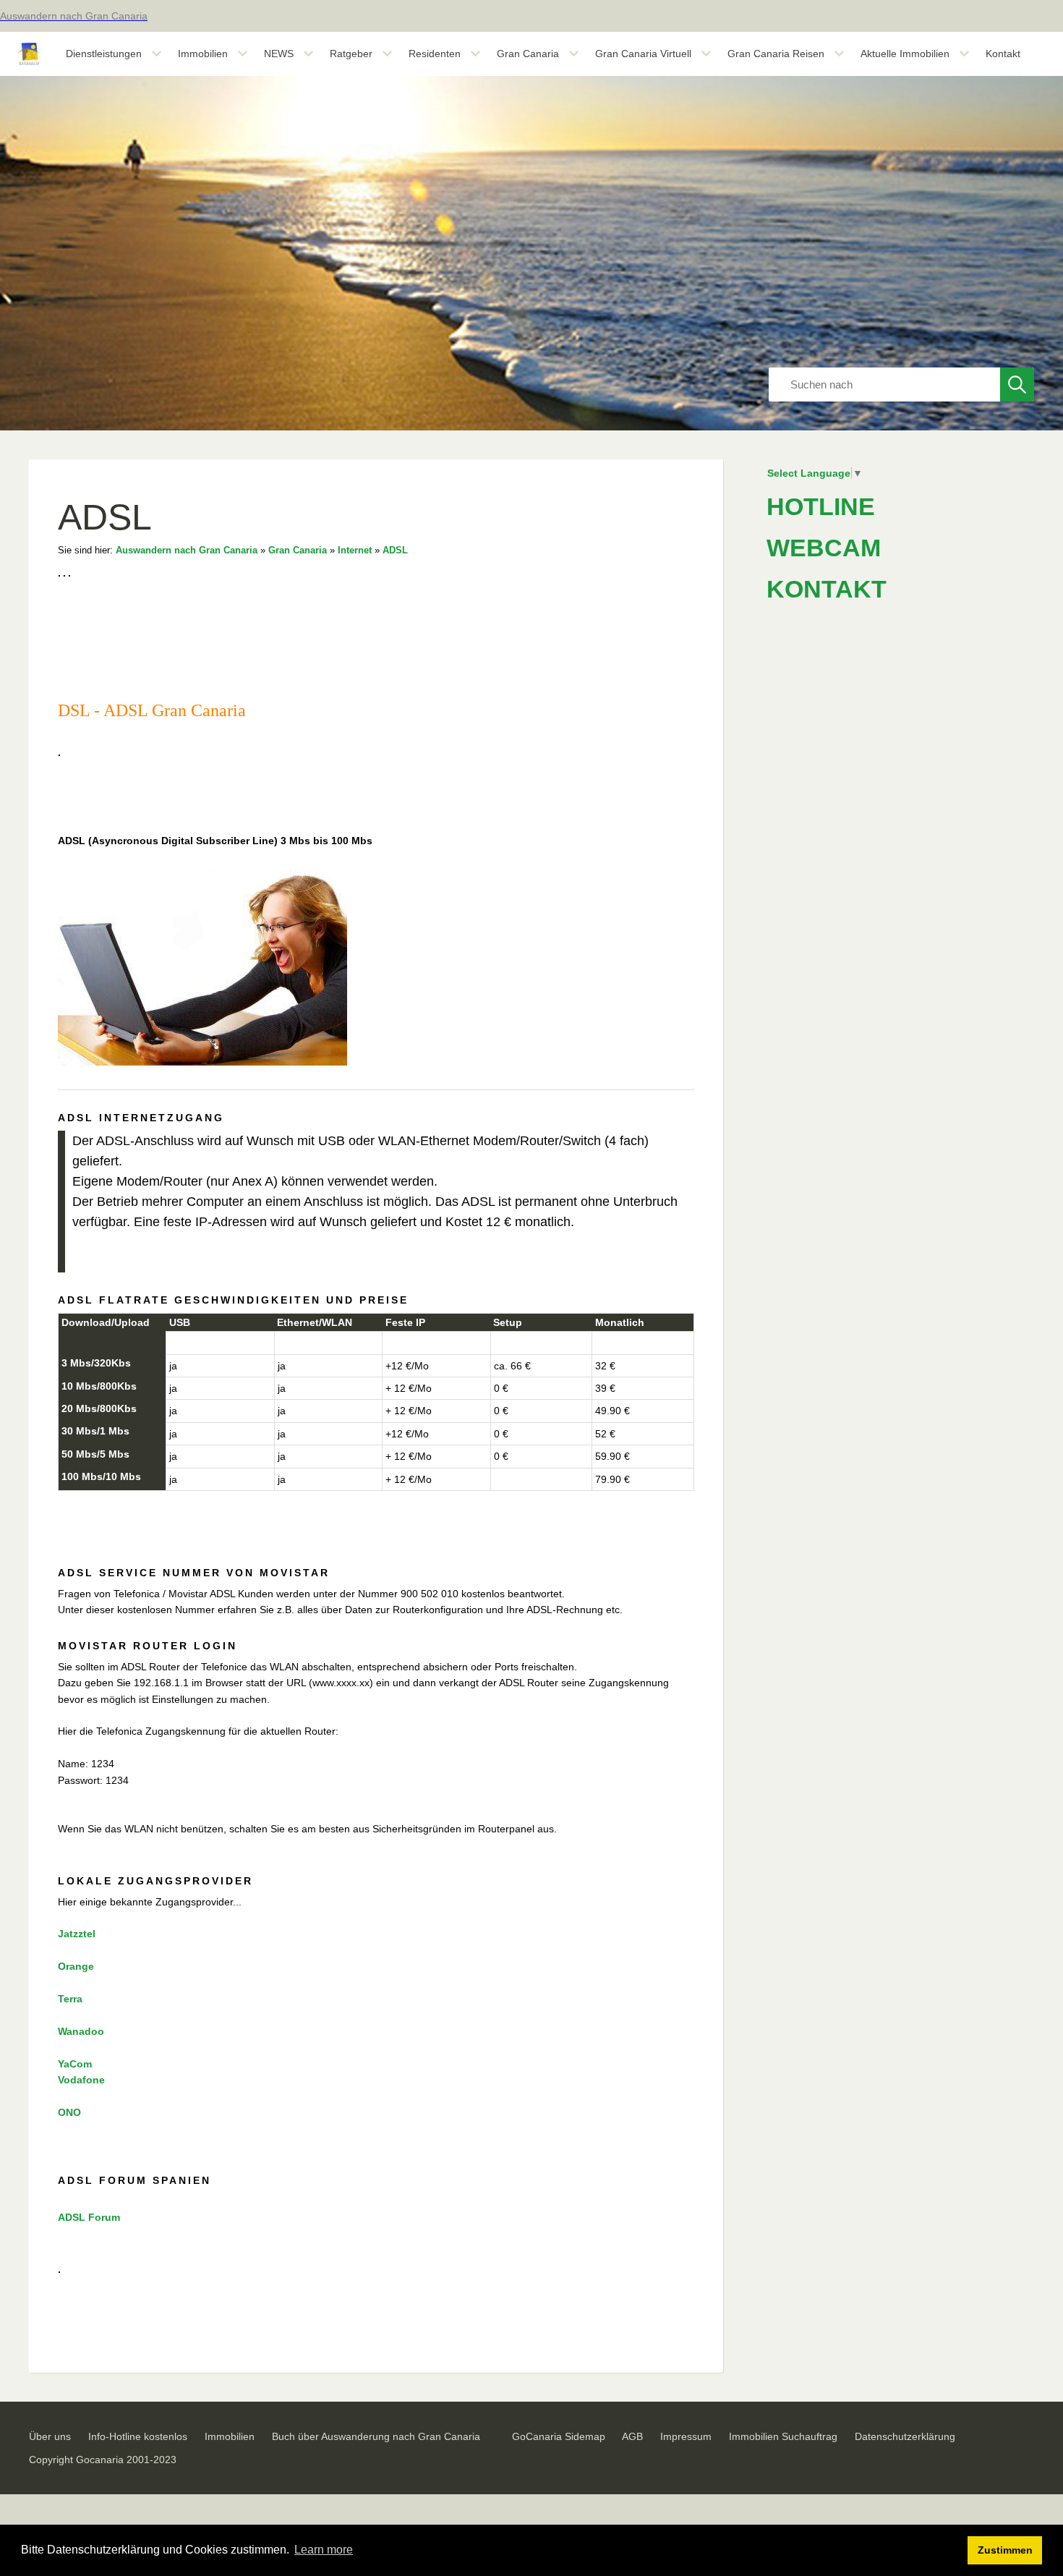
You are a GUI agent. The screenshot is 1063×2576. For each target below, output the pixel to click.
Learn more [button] (324, 2550)
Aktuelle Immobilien (905, 54)
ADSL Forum (89, 2217)
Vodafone (81, 2080)
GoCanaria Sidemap (559, 2436)
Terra (70, 1999)
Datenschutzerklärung (905, 2436)
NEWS (279, 54)
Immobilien (203, 54)
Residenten (435, 54)
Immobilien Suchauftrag (783, 2436)
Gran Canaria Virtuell (643, 54)
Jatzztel (77, 1934)
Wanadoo (81, 2031)
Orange (76, 1966)
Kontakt (1003, 54)
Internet (355, 551)
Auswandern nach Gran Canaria (187, 551)
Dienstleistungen (104, 54)
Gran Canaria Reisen (776, 54)
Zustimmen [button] (1005, 2550)
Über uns (50, 2436)
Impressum (686, 2436)
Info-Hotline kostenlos (138, 2436)
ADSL (395, 551)
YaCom (75, 2064)
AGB (632, 2436)
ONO (69, 2112)
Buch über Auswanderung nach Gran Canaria (376, 2436)
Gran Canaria (528, 54)
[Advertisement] (875, 1278)
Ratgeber (351, 54)
